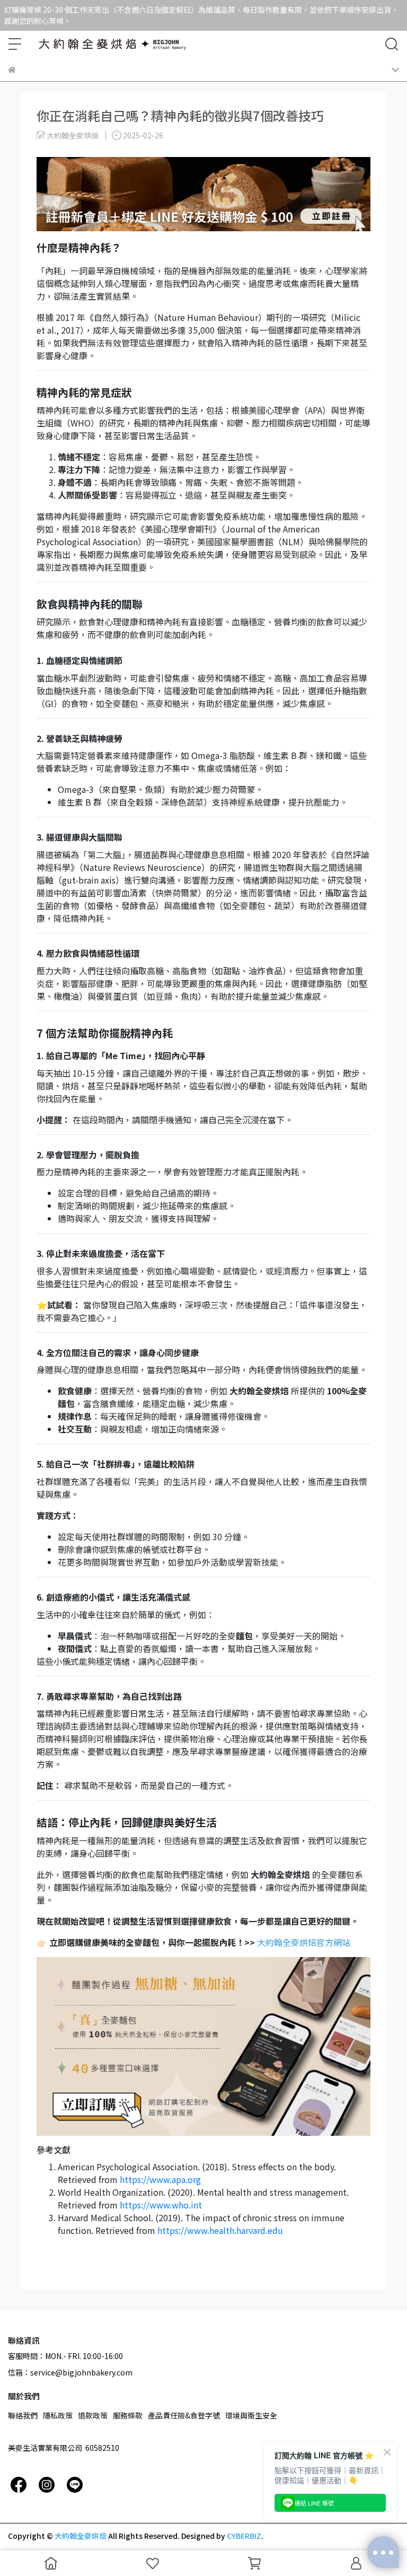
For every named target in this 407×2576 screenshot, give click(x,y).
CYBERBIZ (244, 2536)
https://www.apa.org (160, 2179)
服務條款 (128, 2415)
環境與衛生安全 (251, 2415)
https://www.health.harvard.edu (220, 2230)
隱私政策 (58, 2415)
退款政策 (93, 2415)
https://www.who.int (161, 2205)
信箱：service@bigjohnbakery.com (70, 2372)
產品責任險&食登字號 (184, 2415)
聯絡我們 (23, 2415)
